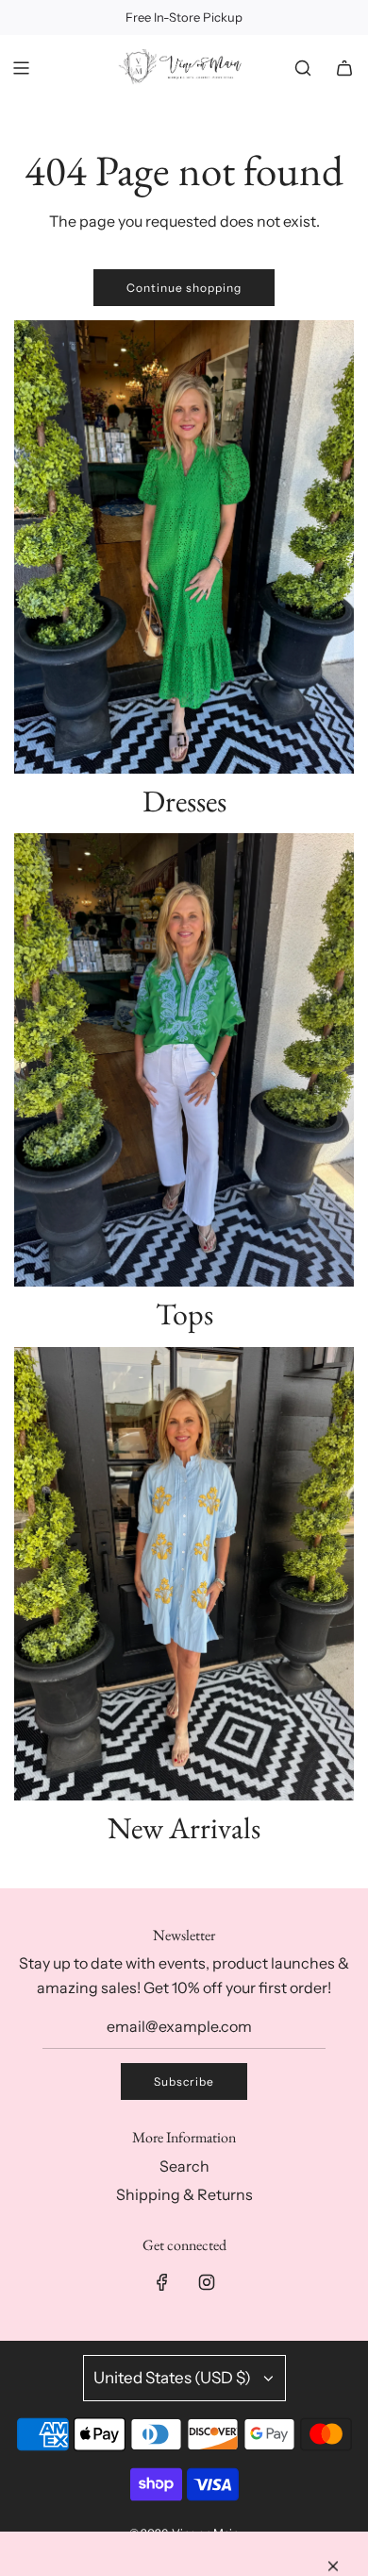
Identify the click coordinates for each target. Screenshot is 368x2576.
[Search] (303, 68)
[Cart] (344, 68)
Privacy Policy (114, 2525)
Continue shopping (184, 288)
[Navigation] (21, 68)
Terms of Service (215, 2525)
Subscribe (184, 2081)
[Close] (333, 2138)
